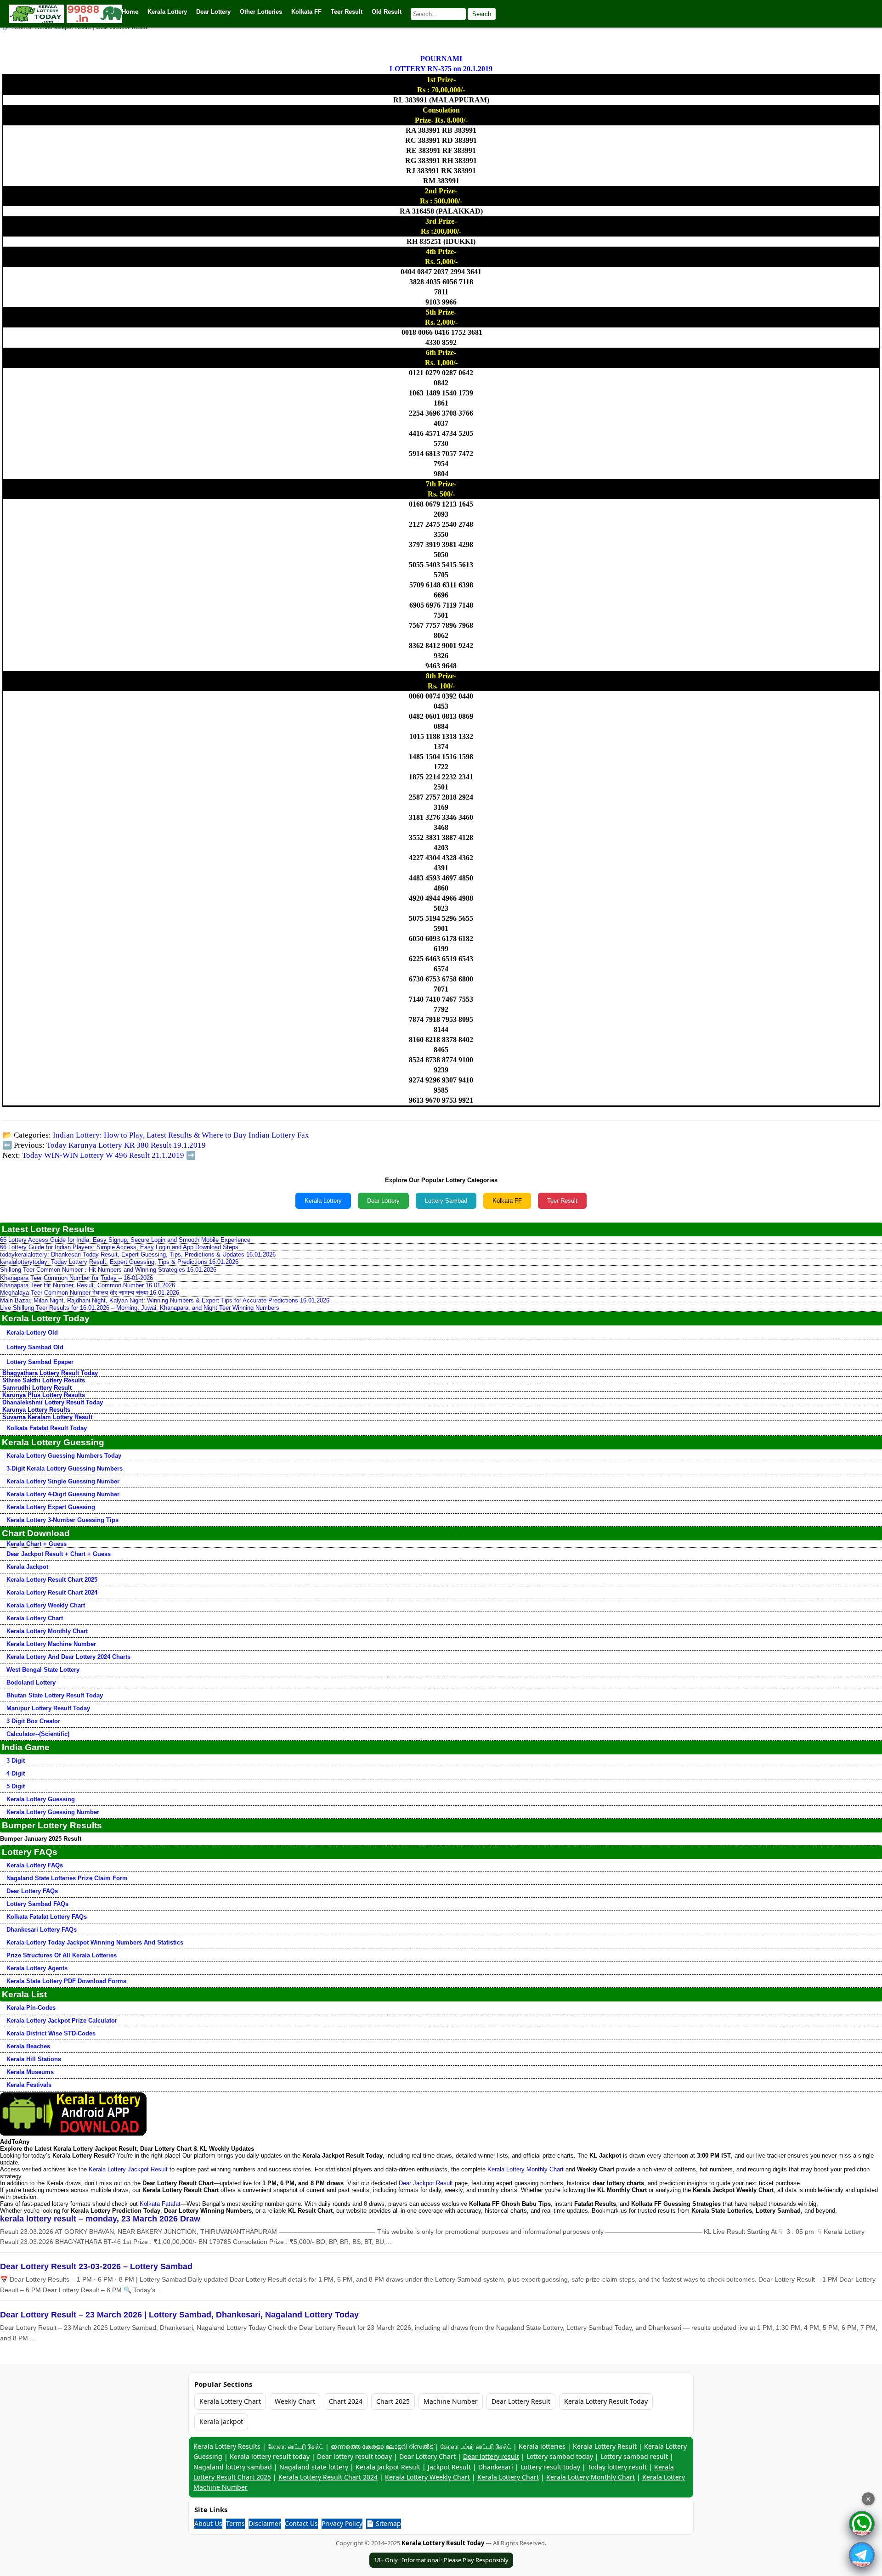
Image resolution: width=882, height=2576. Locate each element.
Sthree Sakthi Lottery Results (44, 1380)
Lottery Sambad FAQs (37, 1904)
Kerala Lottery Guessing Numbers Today (64, 1456)
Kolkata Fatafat (160, 2204)
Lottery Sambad (446, 1201)
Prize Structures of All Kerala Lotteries (62, 1955)
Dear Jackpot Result (426, 2183)
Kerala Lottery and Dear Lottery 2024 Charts (68, 1657)
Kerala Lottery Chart (35, 1618)
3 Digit (16, 1761)
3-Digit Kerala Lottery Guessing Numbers (65, 1468)
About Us (208, 2523)
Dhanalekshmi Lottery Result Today (53, 1402)
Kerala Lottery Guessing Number (53, 1812)
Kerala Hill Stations (34, 2059)
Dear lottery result (491, 2456)
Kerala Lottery (323, 1201)
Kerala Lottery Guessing (41, 1799)
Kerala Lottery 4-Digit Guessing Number (63, 1494)
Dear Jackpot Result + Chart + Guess (59, 1554)
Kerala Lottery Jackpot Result (128, 2169)
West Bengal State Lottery (43, 1670)
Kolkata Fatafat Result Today (47, 1428)
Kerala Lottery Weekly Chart (46, 1605)
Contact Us (301, 2523)
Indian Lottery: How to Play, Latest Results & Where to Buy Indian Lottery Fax (181, 1135)
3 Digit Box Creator (33, 1721)
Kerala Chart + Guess (37, 1544)
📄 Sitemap (384, 2523)
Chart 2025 (393, 2401)
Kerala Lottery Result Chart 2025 (52, 1580)
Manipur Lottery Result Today (48, 1708)
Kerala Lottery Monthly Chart (47, 1631)
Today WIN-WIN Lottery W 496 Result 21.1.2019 (103, 1155)
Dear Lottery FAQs (32, 1891)
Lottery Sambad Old (35, 1347)
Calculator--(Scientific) (38, 1734)
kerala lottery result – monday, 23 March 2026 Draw (100, 2219)
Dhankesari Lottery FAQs (42, 1930)
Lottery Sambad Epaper (40, 1362)
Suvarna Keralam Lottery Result (47, 1417)
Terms (235, 2523)
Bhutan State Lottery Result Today (55, 1695)
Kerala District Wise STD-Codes (51, 2033)
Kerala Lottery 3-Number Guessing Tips (62, 1520)
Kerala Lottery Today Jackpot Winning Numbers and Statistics (95, 1942)
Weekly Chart (295, 2401)
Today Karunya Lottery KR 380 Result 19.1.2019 (126, 1145)
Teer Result (562, 1201)
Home (130, 12)
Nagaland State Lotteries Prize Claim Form (67, 1878)
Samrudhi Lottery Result (37, 1388)
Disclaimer (265, 2523)
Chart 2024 (346, 2401)
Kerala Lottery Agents (37, 1968)
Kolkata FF (507, 1201)
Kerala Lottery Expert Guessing (51, 1507)
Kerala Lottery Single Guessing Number (63, 1481)
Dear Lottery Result (521, 2401)
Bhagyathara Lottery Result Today (50, 1373)
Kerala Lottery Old (32, 1333)
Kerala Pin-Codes (31, 2008)
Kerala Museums (30, 2072)
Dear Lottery (383, 1201)
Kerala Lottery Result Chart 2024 (52, 1592)
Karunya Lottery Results (36, 1410)
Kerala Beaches (28, 2046)
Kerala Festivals (29, 2085)
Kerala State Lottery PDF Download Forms (66, 1981)
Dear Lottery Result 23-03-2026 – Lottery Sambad (96, 2266)
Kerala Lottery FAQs (35, 1865)
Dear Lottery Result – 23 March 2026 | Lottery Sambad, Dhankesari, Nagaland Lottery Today (179, 2315)
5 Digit (16, 1786)
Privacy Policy (342, 2523)
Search (482, 14)
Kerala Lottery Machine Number (51, 1644)
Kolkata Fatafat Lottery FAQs (47, 1917)
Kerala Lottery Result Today (606, 2401)
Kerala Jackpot (27, 1567)
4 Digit (16, 1773)
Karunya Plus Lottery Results (44, 1395)
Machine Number (451, 2401)
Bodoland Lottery (31, 1683)
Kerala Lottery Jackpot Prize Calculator (62, 2021)
